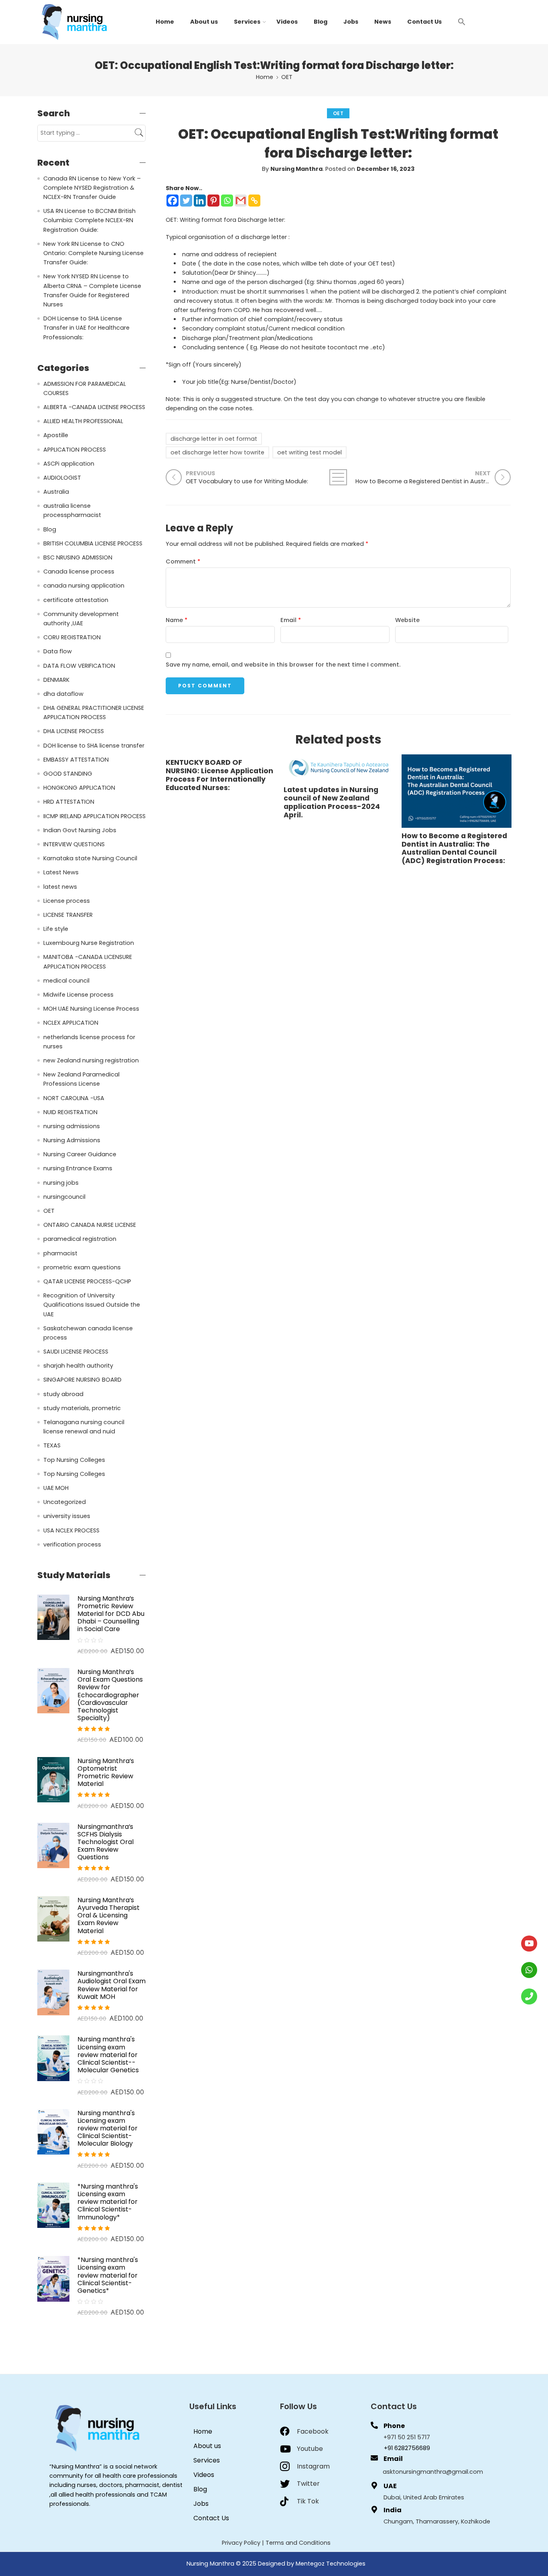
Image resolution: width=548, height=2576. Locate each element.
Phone (394, 2426)
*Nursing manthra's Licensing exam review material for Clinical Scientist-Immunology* (108, 2202)
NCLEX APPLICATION (71, 1023)
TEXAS (52, 1445)
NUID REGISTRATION (70, 1112)
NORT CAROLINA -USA (74, 1098)
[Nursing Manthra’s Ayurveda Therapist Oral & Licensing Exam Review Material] (53, 1919)
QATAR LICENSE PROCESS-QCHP (87, 1281)
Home (165, 22)
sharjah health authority (78, 1366)
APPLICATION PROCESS (75, 450)
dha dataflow (63, 694)
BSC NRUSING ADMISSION (78, 557)
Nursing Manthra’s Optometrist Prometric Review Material (106, 1772)
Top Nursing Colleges (74, 1460)
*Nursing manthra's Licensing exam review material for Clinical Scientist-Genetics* (108, 2275)
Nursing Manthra (296, 169)
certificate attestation (76, 600)
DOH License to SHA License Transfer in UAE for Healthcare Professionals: (86, 328)
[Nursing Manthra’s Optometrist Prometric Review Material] (53, 1779)
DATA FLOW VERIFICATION (79, 666)
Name (177, 620)
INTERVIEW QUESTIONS (74, 844)
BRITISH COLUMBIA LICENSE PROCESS (93, 543)
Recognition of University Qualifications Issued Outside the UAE (92, 1305)
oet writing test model (310, 452)
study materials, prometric (82, 1408)
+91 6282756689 (407, 2448)
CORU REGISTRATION (72, 637)
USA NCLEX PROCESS (71, 1530)
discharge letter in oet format (214, 439)
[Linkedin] (200, 201)
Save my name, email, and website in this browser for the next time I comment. (283, 665)
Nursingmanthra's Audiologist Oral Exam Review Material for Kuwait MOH (112, 1985)
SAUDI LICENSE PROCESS (76, 1352)
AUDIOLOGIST (62, 478)
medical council (66, 981)
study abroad (63, 1394)
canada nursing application (84, 586)
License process (67, 901)
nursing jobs (61, 1183)
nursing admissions (72, 1126)
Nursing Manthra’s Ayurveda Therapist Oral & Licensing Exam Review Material (109, 1915)
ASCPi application (69, 464)
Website (407, 620)
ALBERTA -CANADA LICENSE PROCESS (94, 407)
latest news (60, 887)
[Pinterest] (213, 201)
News (383, 22)
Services (247, 22)
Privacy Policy (241, 2543)
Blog (321, 22)
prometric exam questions (82, 1267)
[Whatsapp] (227, 201)
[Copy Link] (254, 201)
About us (204, 22)
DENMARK (56, 680)
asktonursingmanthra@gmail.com (433, 2472)
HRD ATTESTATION (69, 802)
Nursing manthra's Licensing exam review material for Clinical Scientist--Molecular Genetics (108, 2055)
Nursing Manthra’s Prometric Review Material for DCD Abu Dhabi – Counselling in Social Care (111, 1614)
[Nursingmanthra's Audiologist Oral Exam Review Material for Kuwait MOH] (53, 1992)
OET (287, 77)
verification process (72, 1544)
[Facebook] (173, 201)
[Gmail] (241, 201)
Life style (56, 929)
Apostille (56, 435)
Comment (183, 561)
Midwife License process (78, 995)
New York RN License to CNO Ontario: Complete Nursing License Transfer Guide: (93, 253)
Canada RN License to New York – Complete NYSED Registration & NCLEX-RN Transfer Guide (92, 188)
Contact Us (424, 22)
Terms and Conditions (298, 2543)
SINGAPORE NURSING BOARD (82, 1380)
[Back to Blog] (338, 477)
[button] (462, 21)
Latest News (61, 872)
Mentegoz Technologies (331, 2564)
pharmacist (60, 1253)
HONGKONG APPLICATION (79, 788)
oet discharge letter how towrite (217, 452)
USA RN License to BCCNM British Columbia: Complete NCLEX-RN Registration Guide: (89, 220)
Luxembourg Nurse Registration (89, 943)
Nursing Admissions (72, 1140)
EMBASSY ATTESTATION (76, 760)
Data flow (58, 651)
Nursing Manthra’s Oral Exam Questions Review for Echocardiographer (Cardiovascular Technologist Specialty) (110, 1695)
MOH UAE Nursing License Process (91, 1009)
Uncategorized (65, 1502)
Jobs (351, 22)
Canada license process (79, 572)
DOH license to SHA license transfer (94, 746)
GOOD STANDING (68, 774)
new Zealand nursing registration (91, 1060)
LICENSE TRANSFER (68, 915)
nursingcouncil (64, 1197)
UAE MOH (56, 1488)
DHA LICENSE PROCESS (74, 731)
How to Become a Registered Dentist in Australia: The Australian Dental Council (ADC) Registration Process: (454, 849)
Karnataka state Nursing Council (90, 858)
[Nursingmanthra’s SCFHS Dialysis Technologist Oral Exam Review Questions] (53, 1845)
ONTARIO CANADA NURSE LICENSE (90, 1225)
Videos (287, 22)
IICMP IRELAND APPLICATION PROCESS (94, 816)
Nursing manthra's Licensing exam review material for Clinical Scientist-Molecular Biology (108, 2128)
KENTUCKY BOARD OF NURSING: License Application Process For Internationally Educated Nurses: (219, 775)
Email (291, 620)
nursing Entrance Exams (78, 1168)
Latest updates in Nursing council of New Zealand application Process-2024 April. (332, 803)
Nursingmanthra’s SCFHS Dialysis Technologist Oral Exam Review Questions (106, 1842)
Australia (56, 492)
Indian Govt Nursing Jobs (80, 830)
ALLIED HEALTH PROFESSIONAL (83, 421)
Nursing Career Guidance (80, 1154)
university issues (67, 1516)
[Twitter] (186, 201)
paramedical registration (80, 1239)
